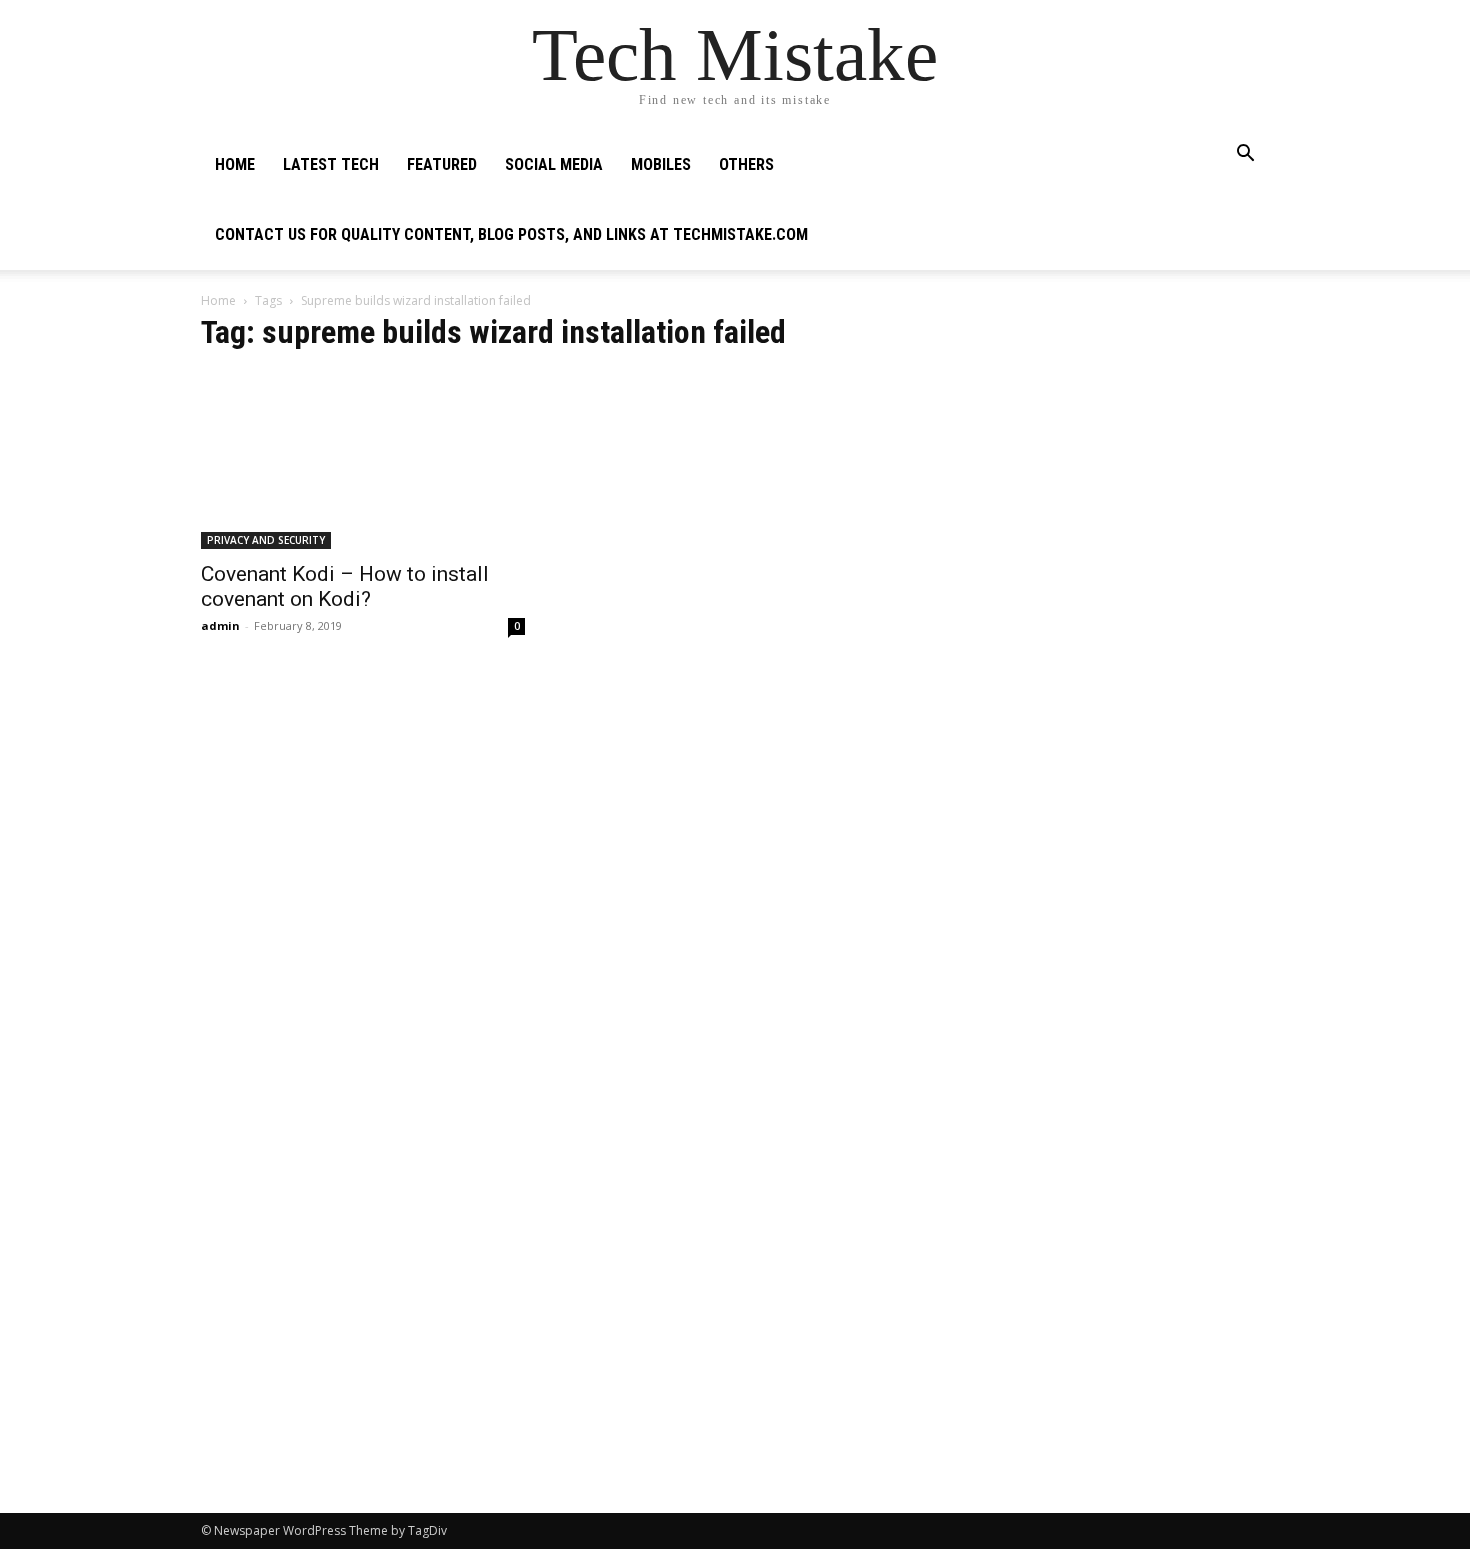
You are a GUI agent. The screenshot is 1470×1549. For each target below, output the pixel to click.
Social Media (554, 164)
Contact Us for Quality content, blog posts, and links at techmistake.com (511, 234)
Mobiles (661, 164)
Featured (442, 164)
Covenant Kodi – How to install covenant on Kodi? (345, 586)
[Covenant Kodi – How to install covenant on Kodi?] (363, 460)
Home (235, 164)
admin (220, 625)
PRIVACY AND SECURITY (266, 540)
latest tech (331, 164)
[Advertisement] (1107, 446)
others (746, 164)
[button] (1245, 155)
